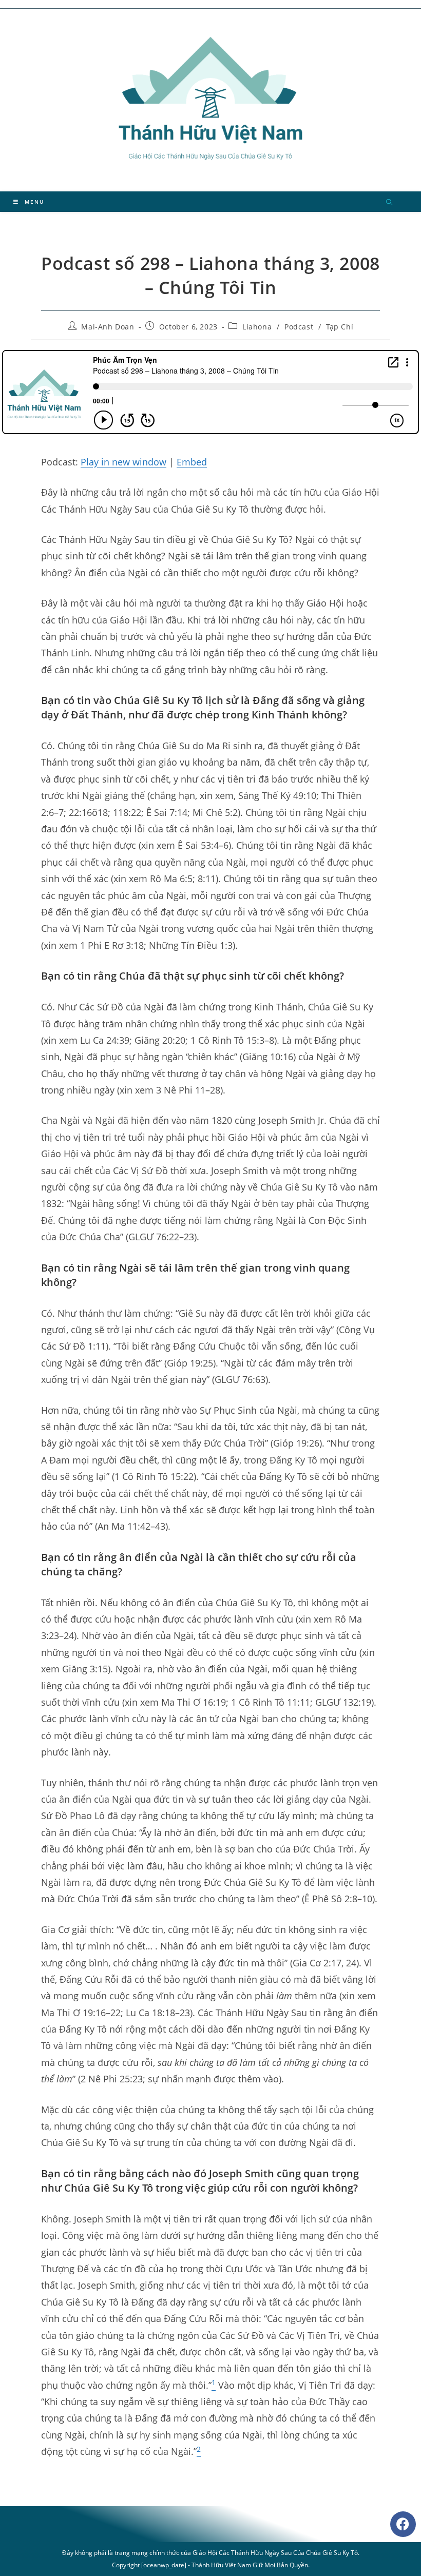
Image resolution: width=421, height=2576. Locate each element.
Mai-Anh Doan (108, 327)
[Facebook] (403, 2524)
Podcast (299, 327)
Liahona (257, 327)
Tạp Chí (340, 327)
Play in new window (123, 462)
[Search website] (389, 203)
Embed (192, 462)
